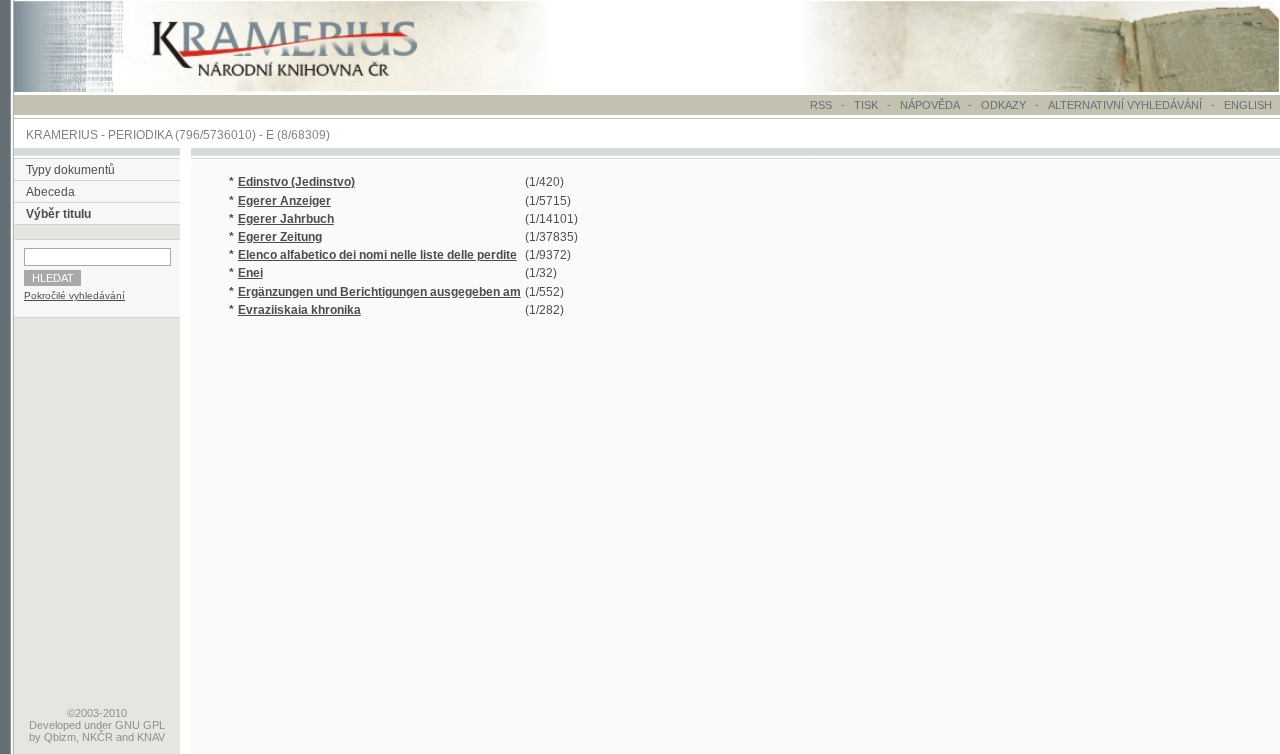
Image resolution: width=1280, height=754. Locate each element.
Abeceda (50, 192)
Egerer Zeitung (280, 237)
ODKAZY (1003, 105)
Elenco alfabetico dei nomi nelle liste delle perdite (377, 255)
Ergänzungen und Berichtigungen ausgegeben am (379, 292)
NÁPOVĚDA (929, 105)
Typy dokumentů (70, 170)
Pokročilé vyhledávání (74, 295)
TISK (867, 105)
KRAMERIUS (62, 135)
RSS (821, 105)
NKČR (97, 737)
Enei (250, 273)
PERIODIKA (140, 135)
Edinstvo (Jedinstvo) (296, 182)
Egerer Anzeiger (284, 201)
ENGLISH (1248, 105)
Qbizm (60, 737)
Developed (55, 725)
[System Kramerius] (307, 88)
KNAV (151, 737)
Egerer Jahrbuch (286, 219)
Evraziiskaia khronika (299, 310)
